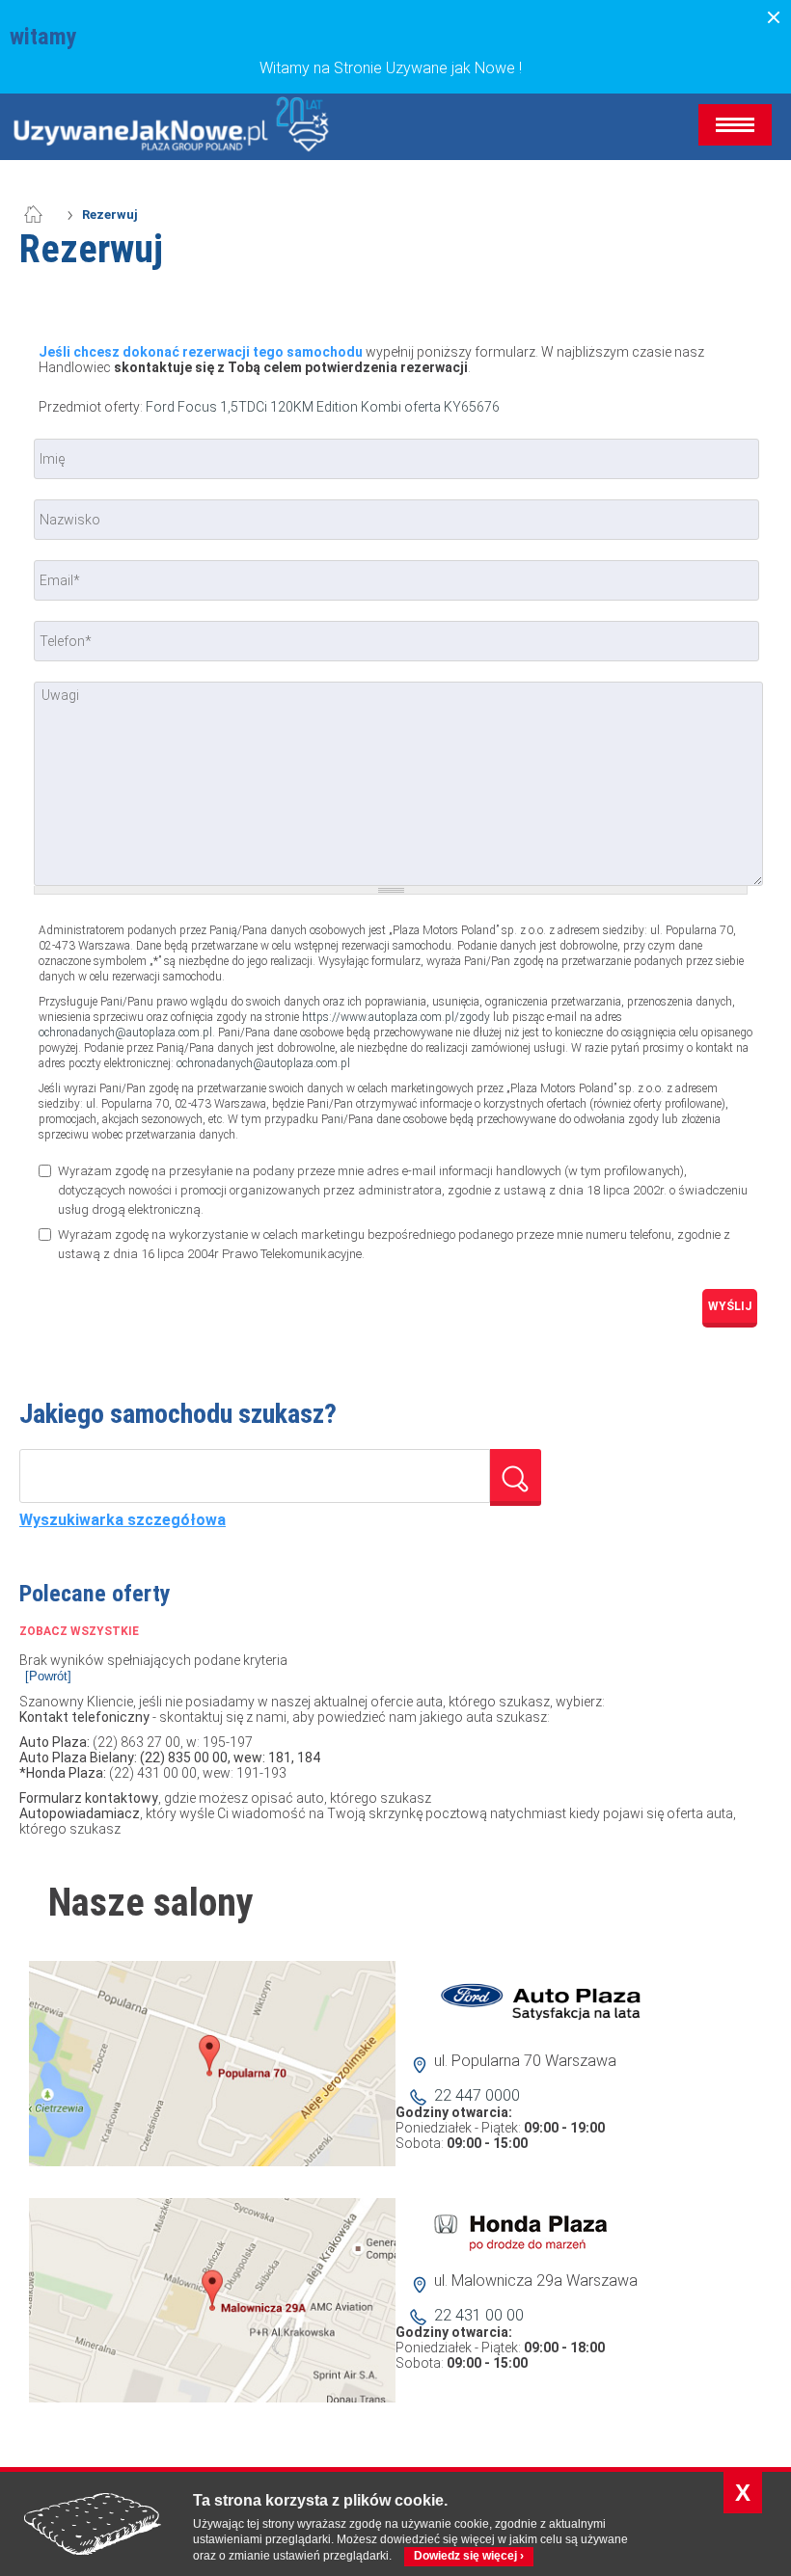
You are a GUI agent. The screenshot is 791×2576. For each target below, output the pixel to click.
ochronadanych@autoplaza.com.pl (125, 1033)
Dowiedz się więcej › (469, 2556)
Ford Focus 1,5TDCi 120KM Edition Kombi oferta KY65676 (323, 407)
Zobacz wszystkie (79, 1631)
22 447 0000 (477, 2095)
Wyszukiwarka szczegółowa (123, 1520)
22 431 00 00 (479, 2315)
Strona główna (43, 215)
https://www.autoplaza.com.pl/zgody (396, 1017)
